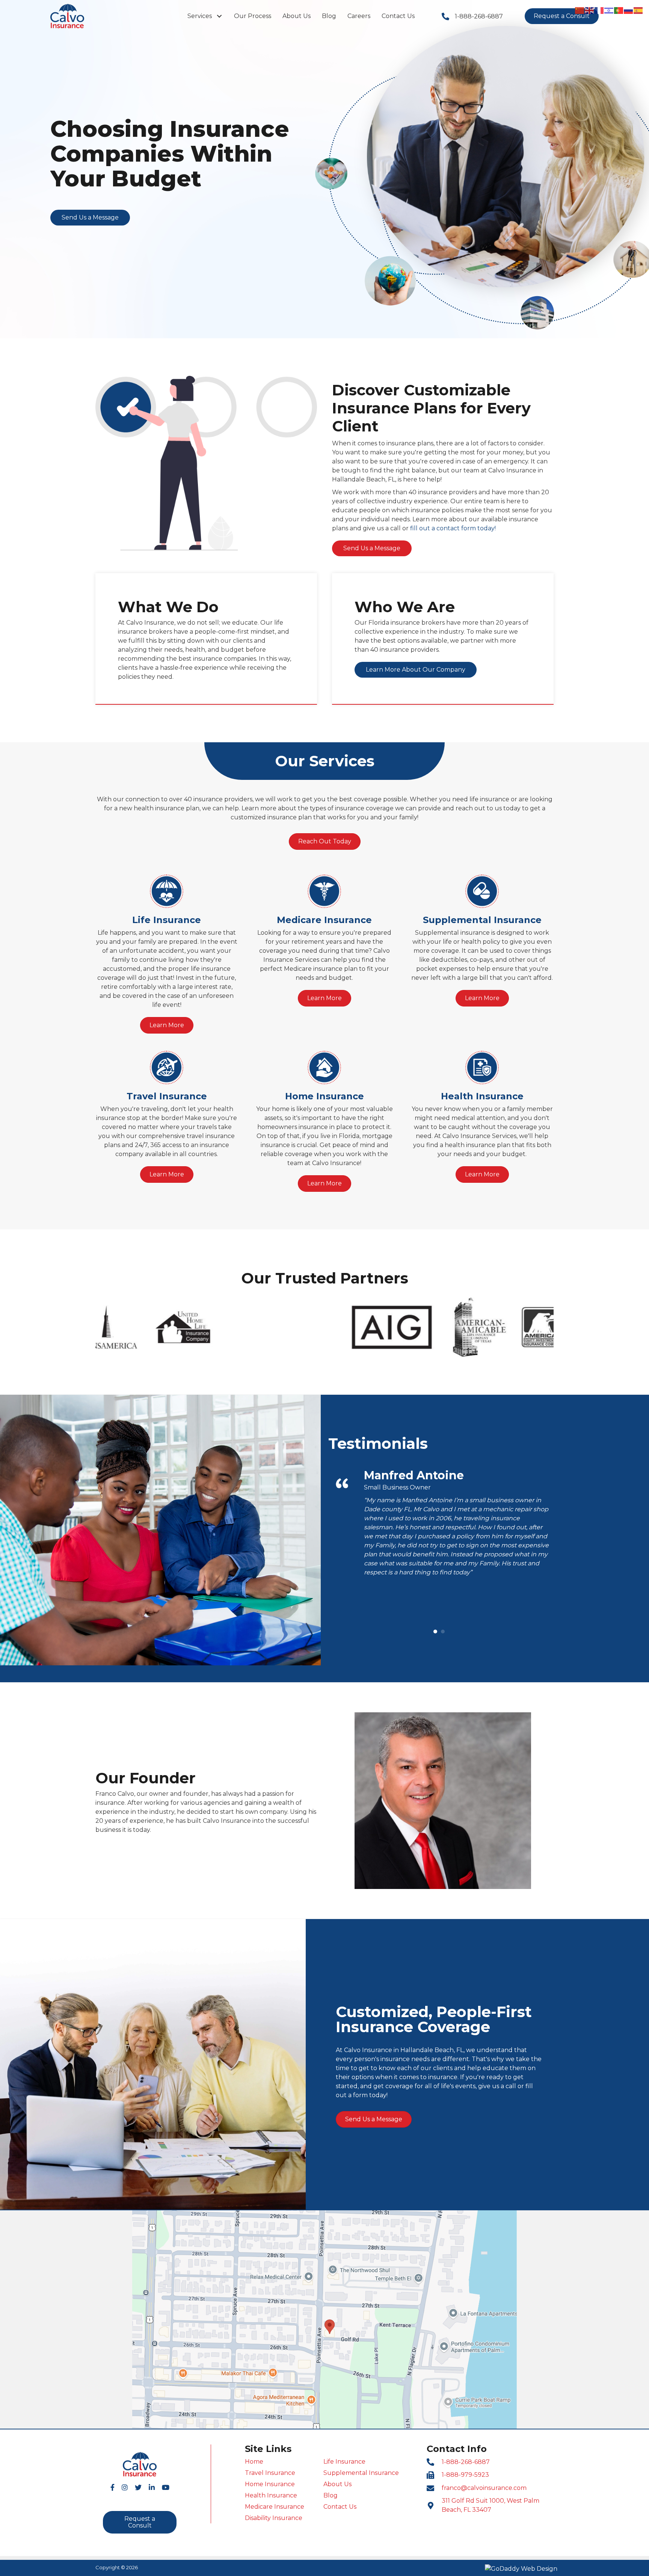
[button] (219, 16)
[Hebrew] (609, 10)
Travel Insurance (270, 2473)
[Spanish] (638, 10)
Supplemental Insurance (361, 2473)
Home (254, 2462)
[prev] (114, 1337)
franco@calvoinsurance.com (484, 2488)
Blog (331, 2495)
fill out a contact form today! (453, 528)
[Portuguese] (619, 10)
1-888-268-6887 (479, 16)
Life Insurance (344, 2462)
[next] (535, 1337)
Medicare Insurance (275, 2507)
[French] (599, 10)
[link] (205, 16)
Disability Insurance (274, 2518)
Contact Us (340, 2507)
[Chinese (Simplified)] (580, 10)
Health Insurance (271, 2495)
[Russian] (629, 10)
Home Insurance (270, 2484)
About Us (337, 2484)
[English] (590, 10)
